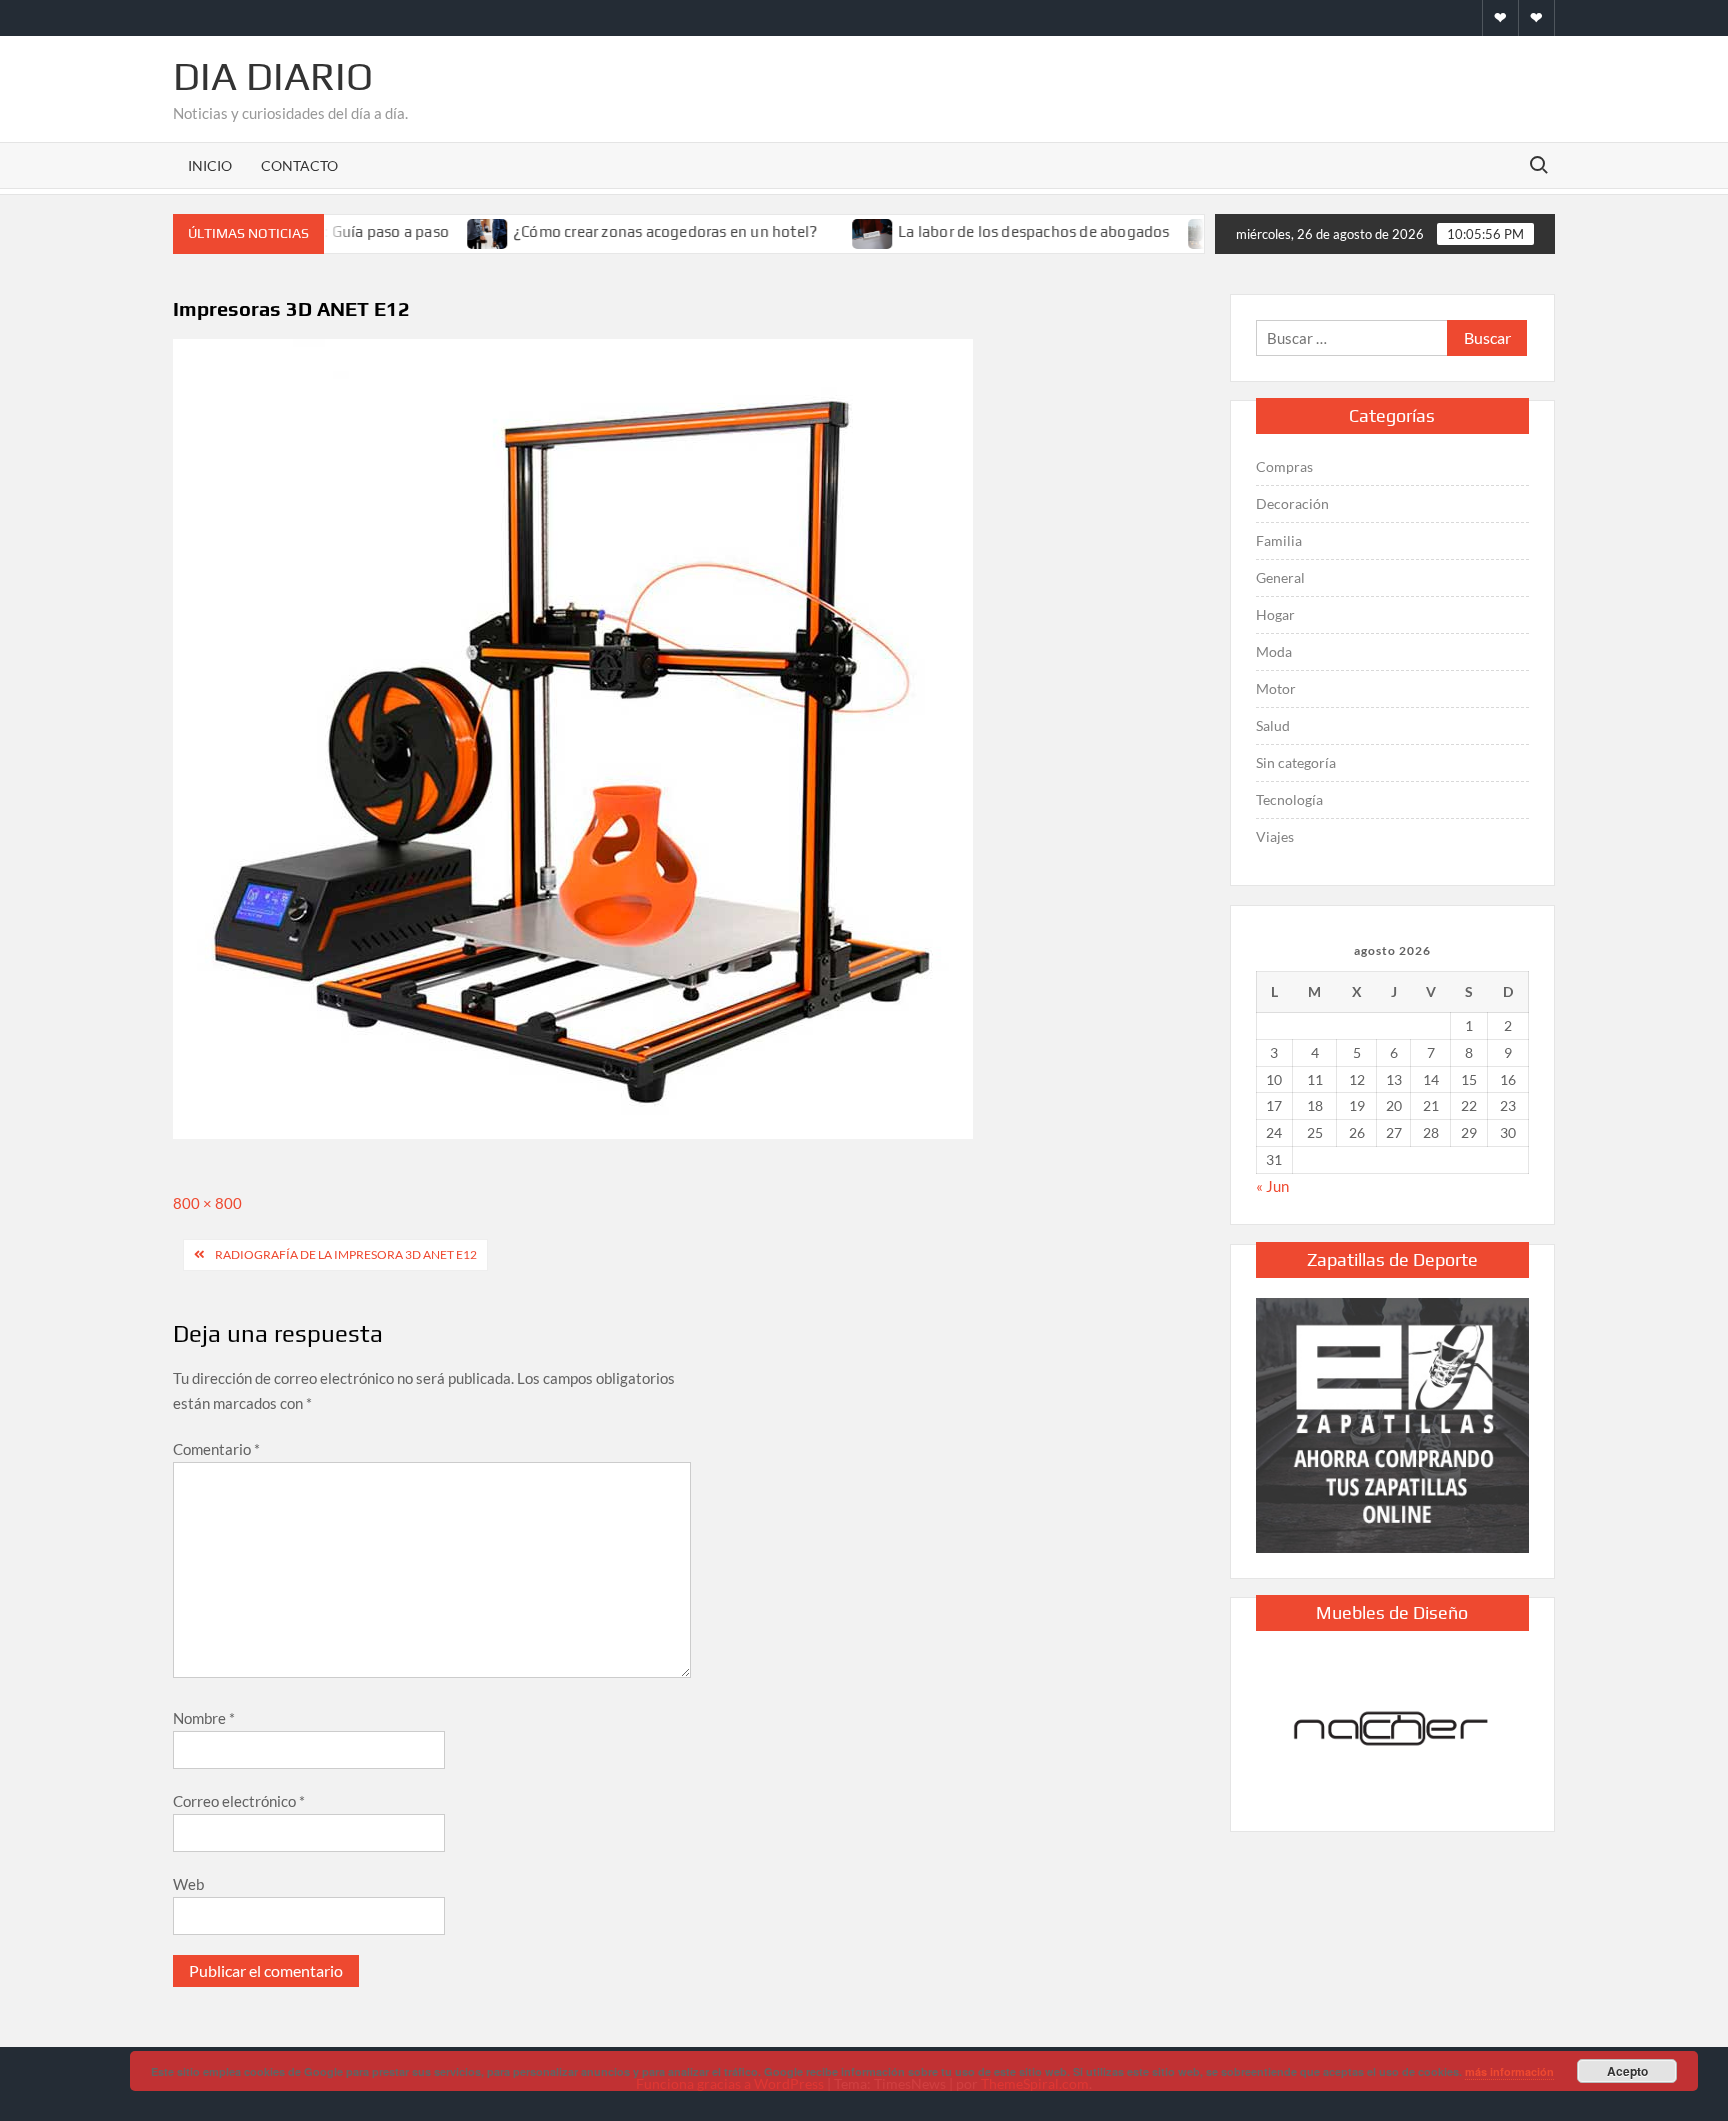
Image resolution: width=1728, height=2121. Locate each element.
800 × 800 (207, 1203)
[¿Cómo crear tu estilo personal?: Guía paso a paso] (1177, 231)
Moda (1274, 651)
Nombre (204, 1718)
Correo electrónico (239, 1801)
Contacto (299, 165)
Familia (1279, 540)
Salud (1273, 725)
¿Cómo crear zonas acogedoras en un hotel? (634, 231)
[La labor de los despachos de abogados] (842, 231)
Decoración (1292, 503)
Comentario (216, 1449)
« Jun (1272, 1186)
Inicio (210, 165)
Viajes (1275, 836)
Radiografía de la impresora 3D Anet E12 (346, 1254)
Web (188, 1884)
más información (1509, 2071)
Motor (1276, 688)
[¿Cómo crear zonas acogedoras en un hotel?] (457, 231)
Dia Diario (273, 76)
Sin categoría (1296, 762)
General (1280, 577)
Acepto (1627, 2071)
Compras (1284, 466)
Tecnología (1289, 799)
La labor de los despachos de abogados (1002, 231)
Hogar (1275, 614)
